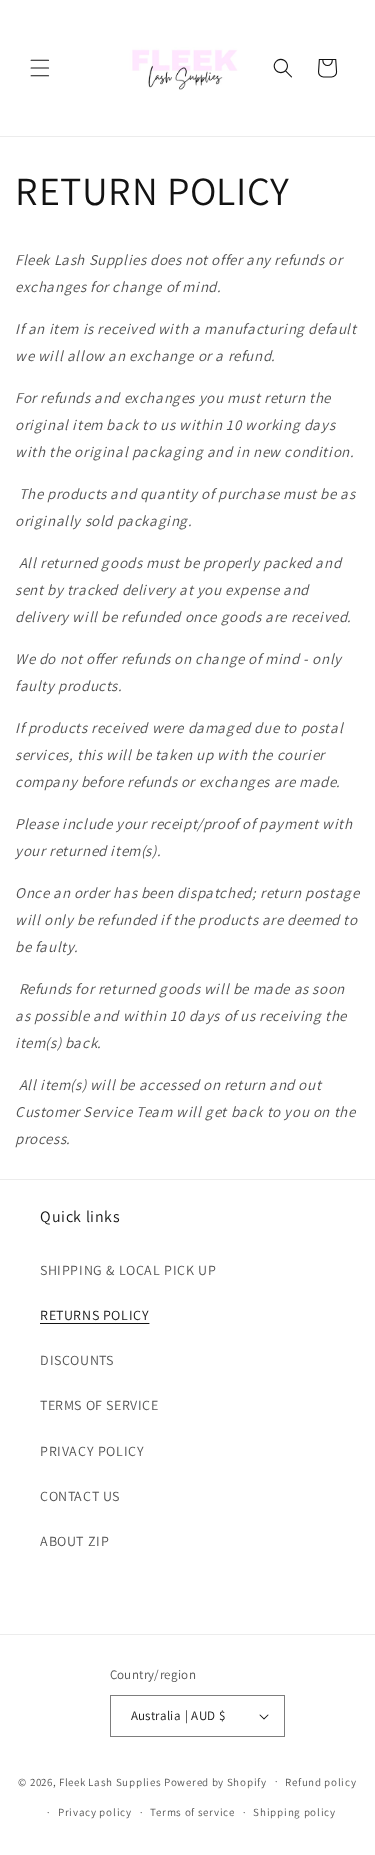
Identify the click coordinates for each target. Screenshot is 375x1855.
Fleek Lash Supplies (110, 1781)
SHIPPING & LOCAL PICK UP (128, 1270)
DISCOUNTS (76, 1360)
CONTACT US (80, 1496)
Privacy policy (95, 1812)
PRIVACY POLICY (92, 1451)
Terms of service (192, 1812)
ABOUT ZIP (74, 1541)
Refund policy (320, 1782)
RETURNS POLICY (94, 1315)
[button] (40, 68)
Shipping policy (294, 1812)
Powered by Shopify (215, 1781)
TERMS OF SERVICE (99, 1405)
